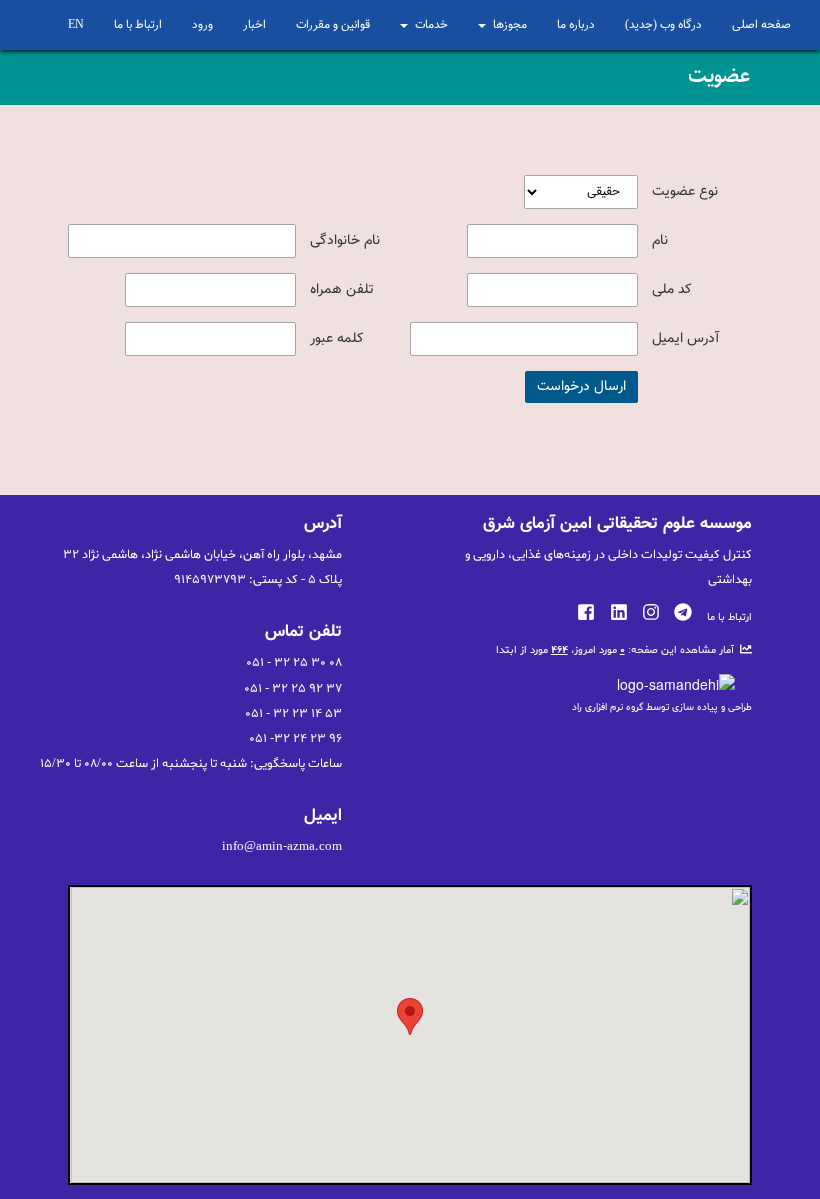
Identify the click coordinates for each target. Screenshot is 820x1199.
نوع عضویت (685, 192)
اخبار (254, 25)
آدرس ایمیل (685, 339)
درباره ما (576, 25)
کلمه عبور (337, 339)
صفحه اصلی (761, 25)
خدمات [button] (431, 25)
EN (76, 25)
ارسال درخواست (581, 387)
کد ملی (672, 290)
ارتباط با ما (138, 25)
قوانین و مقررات (333, 25)
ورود (202, 25)
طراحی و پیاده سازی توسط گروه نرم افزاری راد (662, 707)
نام (660, 241)
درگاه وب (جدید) (663, 25)
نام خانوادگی (345, 241)
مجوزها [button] (510, 25)
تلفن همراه (342, 290)
